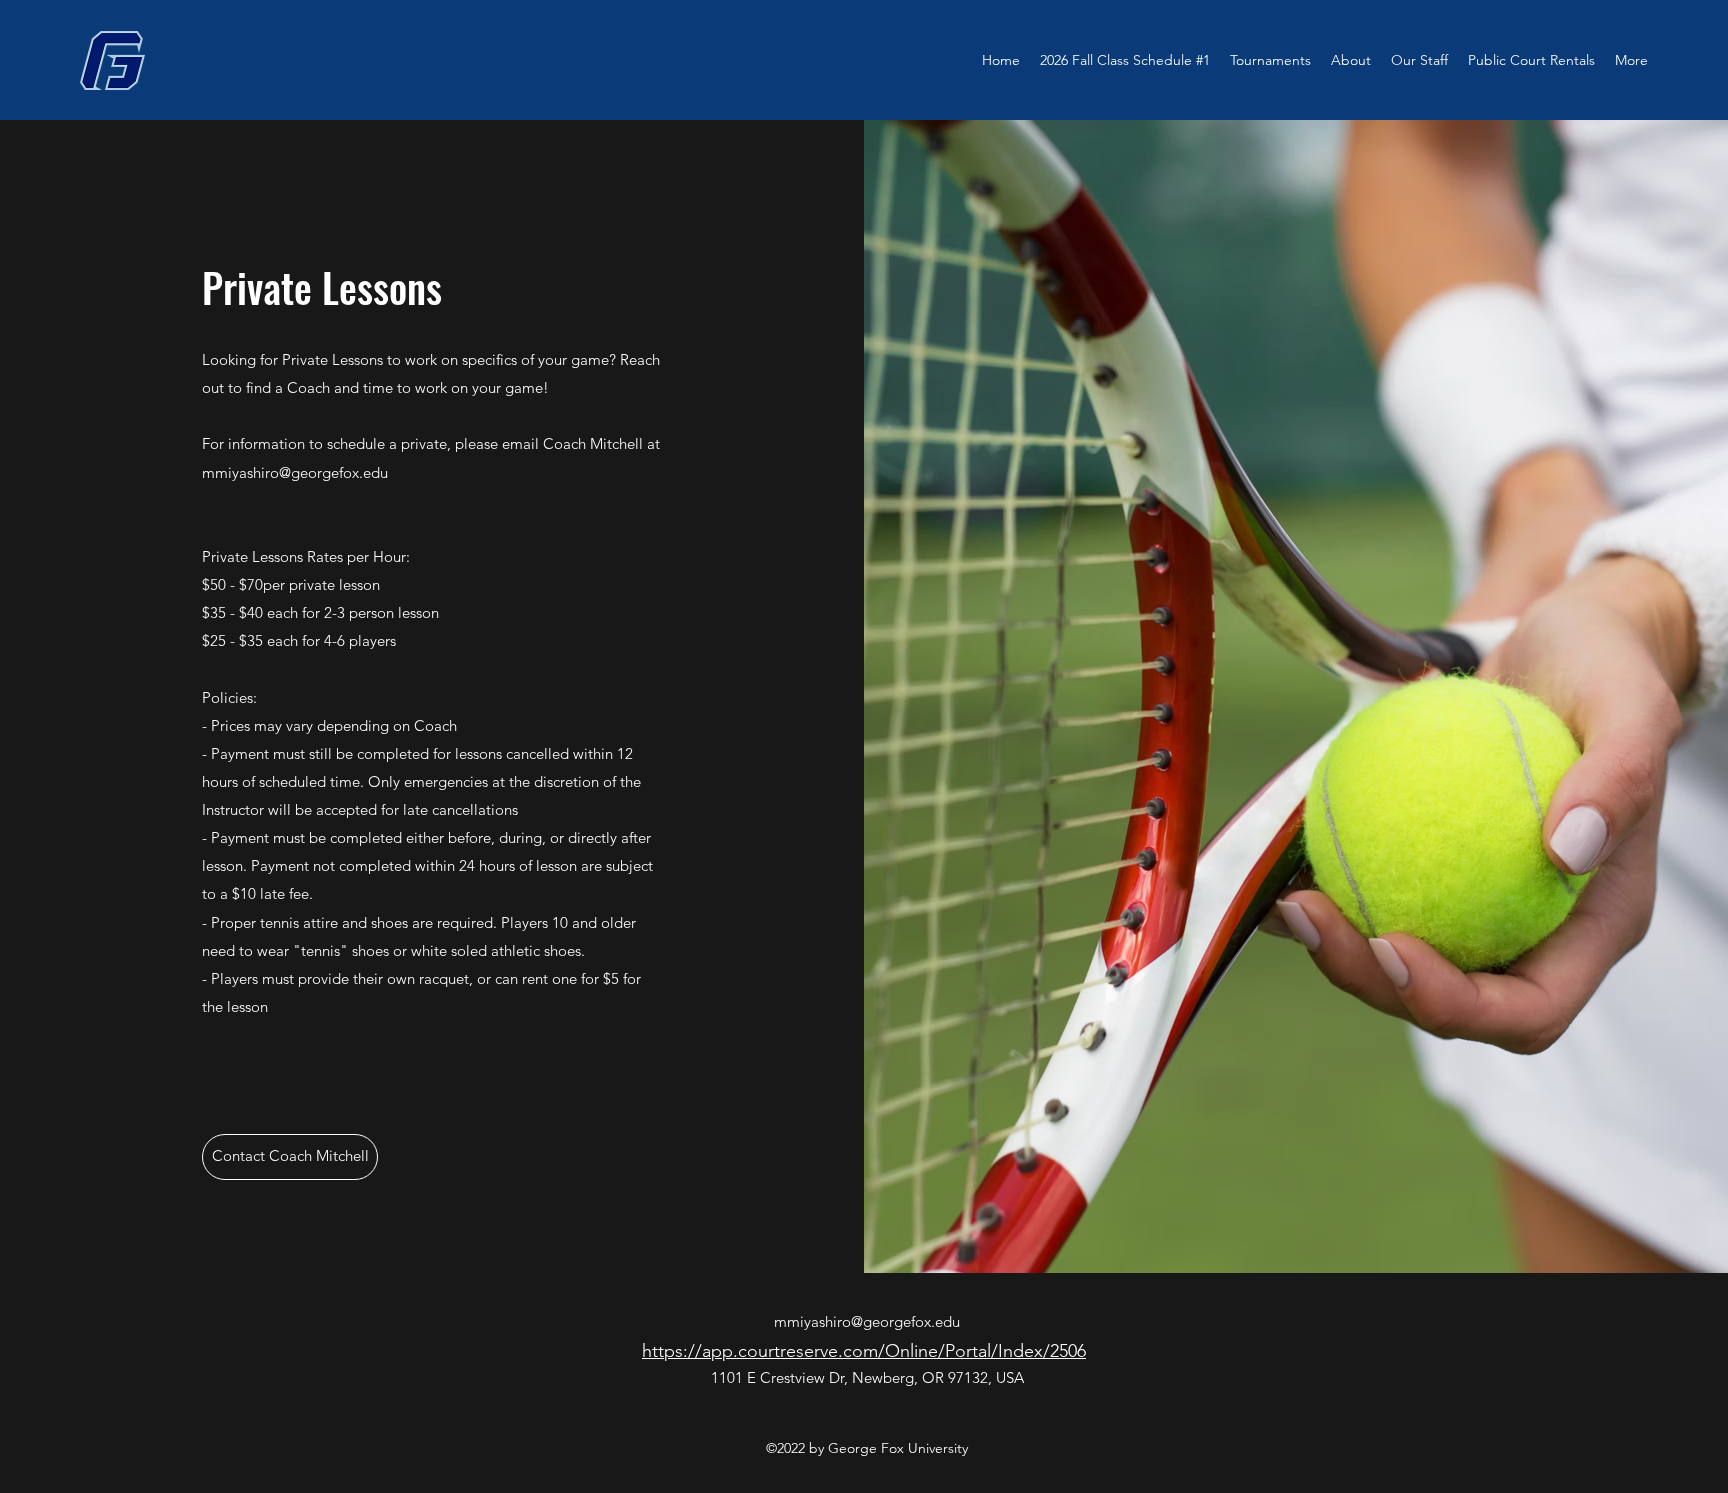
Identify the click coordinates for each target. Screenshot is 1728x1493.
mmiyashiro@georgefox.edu (295, 472)
